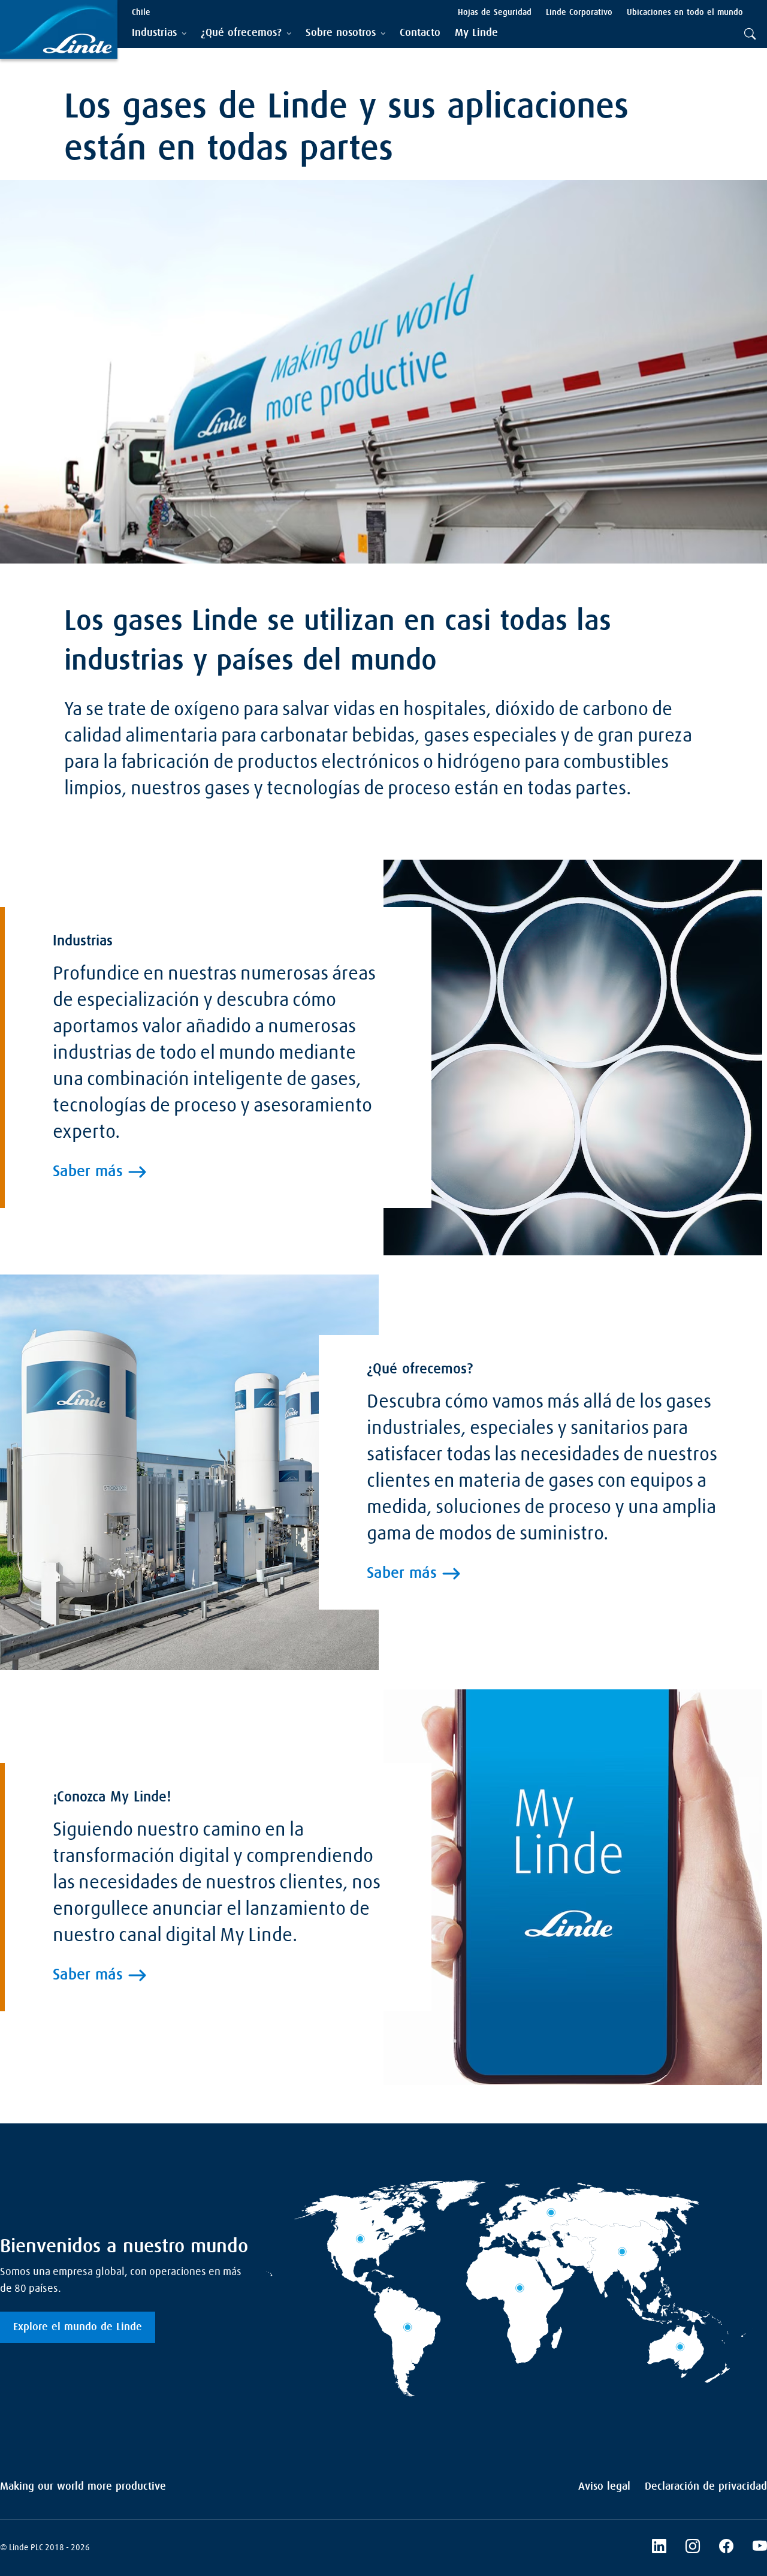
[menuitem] (420, 33)
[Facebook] (726, 2548)
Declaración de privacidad (706, 2487)
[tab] (159, 33)
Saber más (88, 1172)
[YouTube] (760, 2548)
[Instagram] (693, 2548)
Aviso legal (604, 2487)
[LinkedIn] (659, 2548)
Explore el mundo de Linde (78, 2327)
